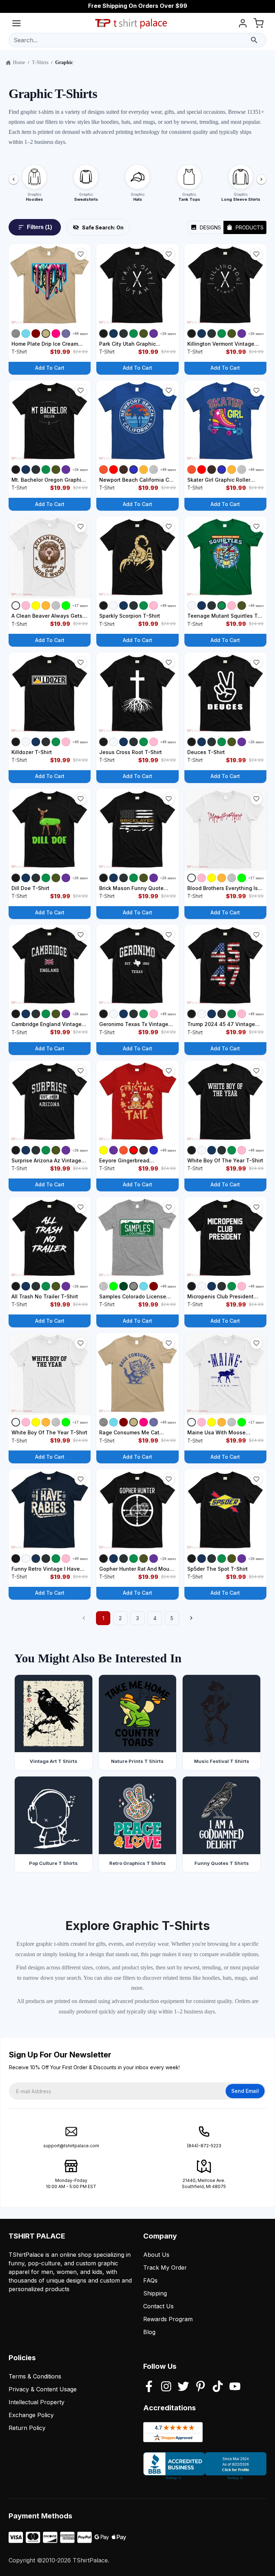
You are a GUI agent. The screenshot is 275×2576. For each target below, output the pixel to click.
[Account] (243, 25)
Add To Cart (50, 368)
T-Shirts (40, 62)
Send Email (245, 2091)
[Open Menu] (16, 25)
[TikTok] (218, 2387)
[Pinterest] (201, 2387)
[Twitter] (183, 2387)
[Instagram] (166, 2387)
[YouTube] (235, 2387)
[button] (81, 254)
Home (19, 62)
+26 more (168, 334)
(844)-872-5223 (204, 2146)
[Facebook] (149, 2387)
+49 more (81, 334)
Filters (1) (39, 227)
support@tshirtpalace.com (71, 2146)
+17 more (81, 606)
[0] (259, 25)
